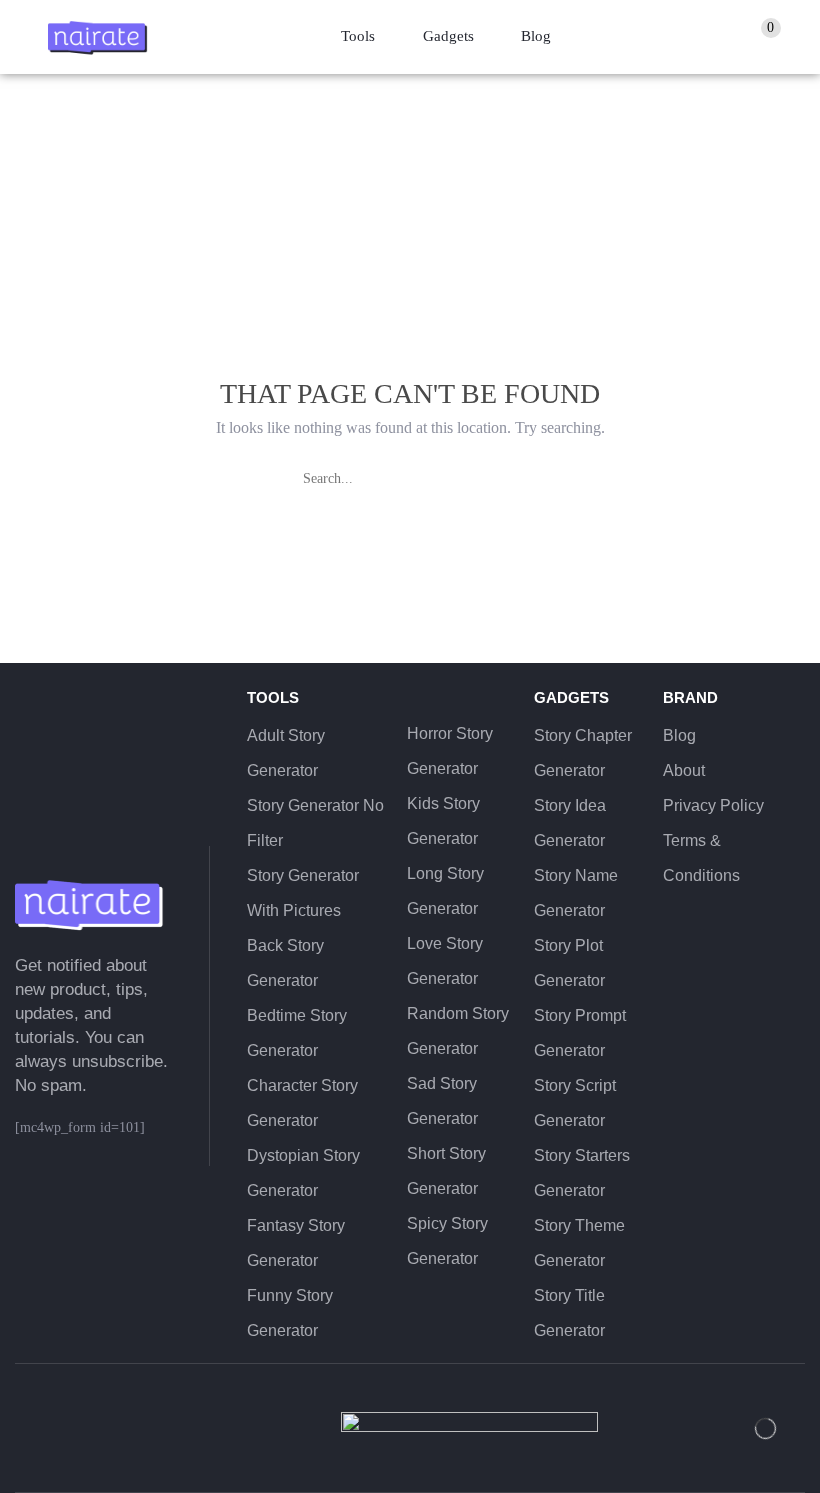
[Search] (514, 479)
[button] (768, 37)
